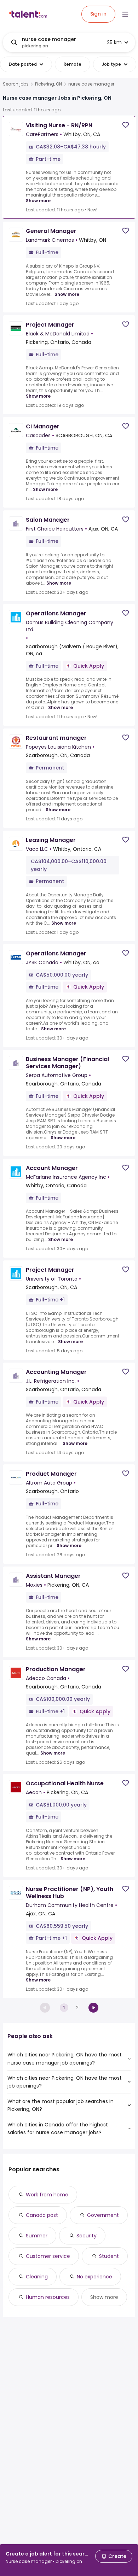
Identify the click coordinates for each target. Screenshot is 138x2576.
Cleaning (37, 2277)
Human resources (48, 2297)
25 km (114, 42)
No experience (94, 2277)
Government (103, 2215)
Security (87, 2236)
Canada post (42, 2215)
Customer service (48, 2256)
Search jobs (16, 84)
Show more (38, 201)
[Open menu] (125, 14)
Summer (37, 2236)
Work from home (47, 2195)
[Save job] (126, 125)
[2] (93, 2008)
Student (109, 2256)
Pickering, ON (48, 84)
